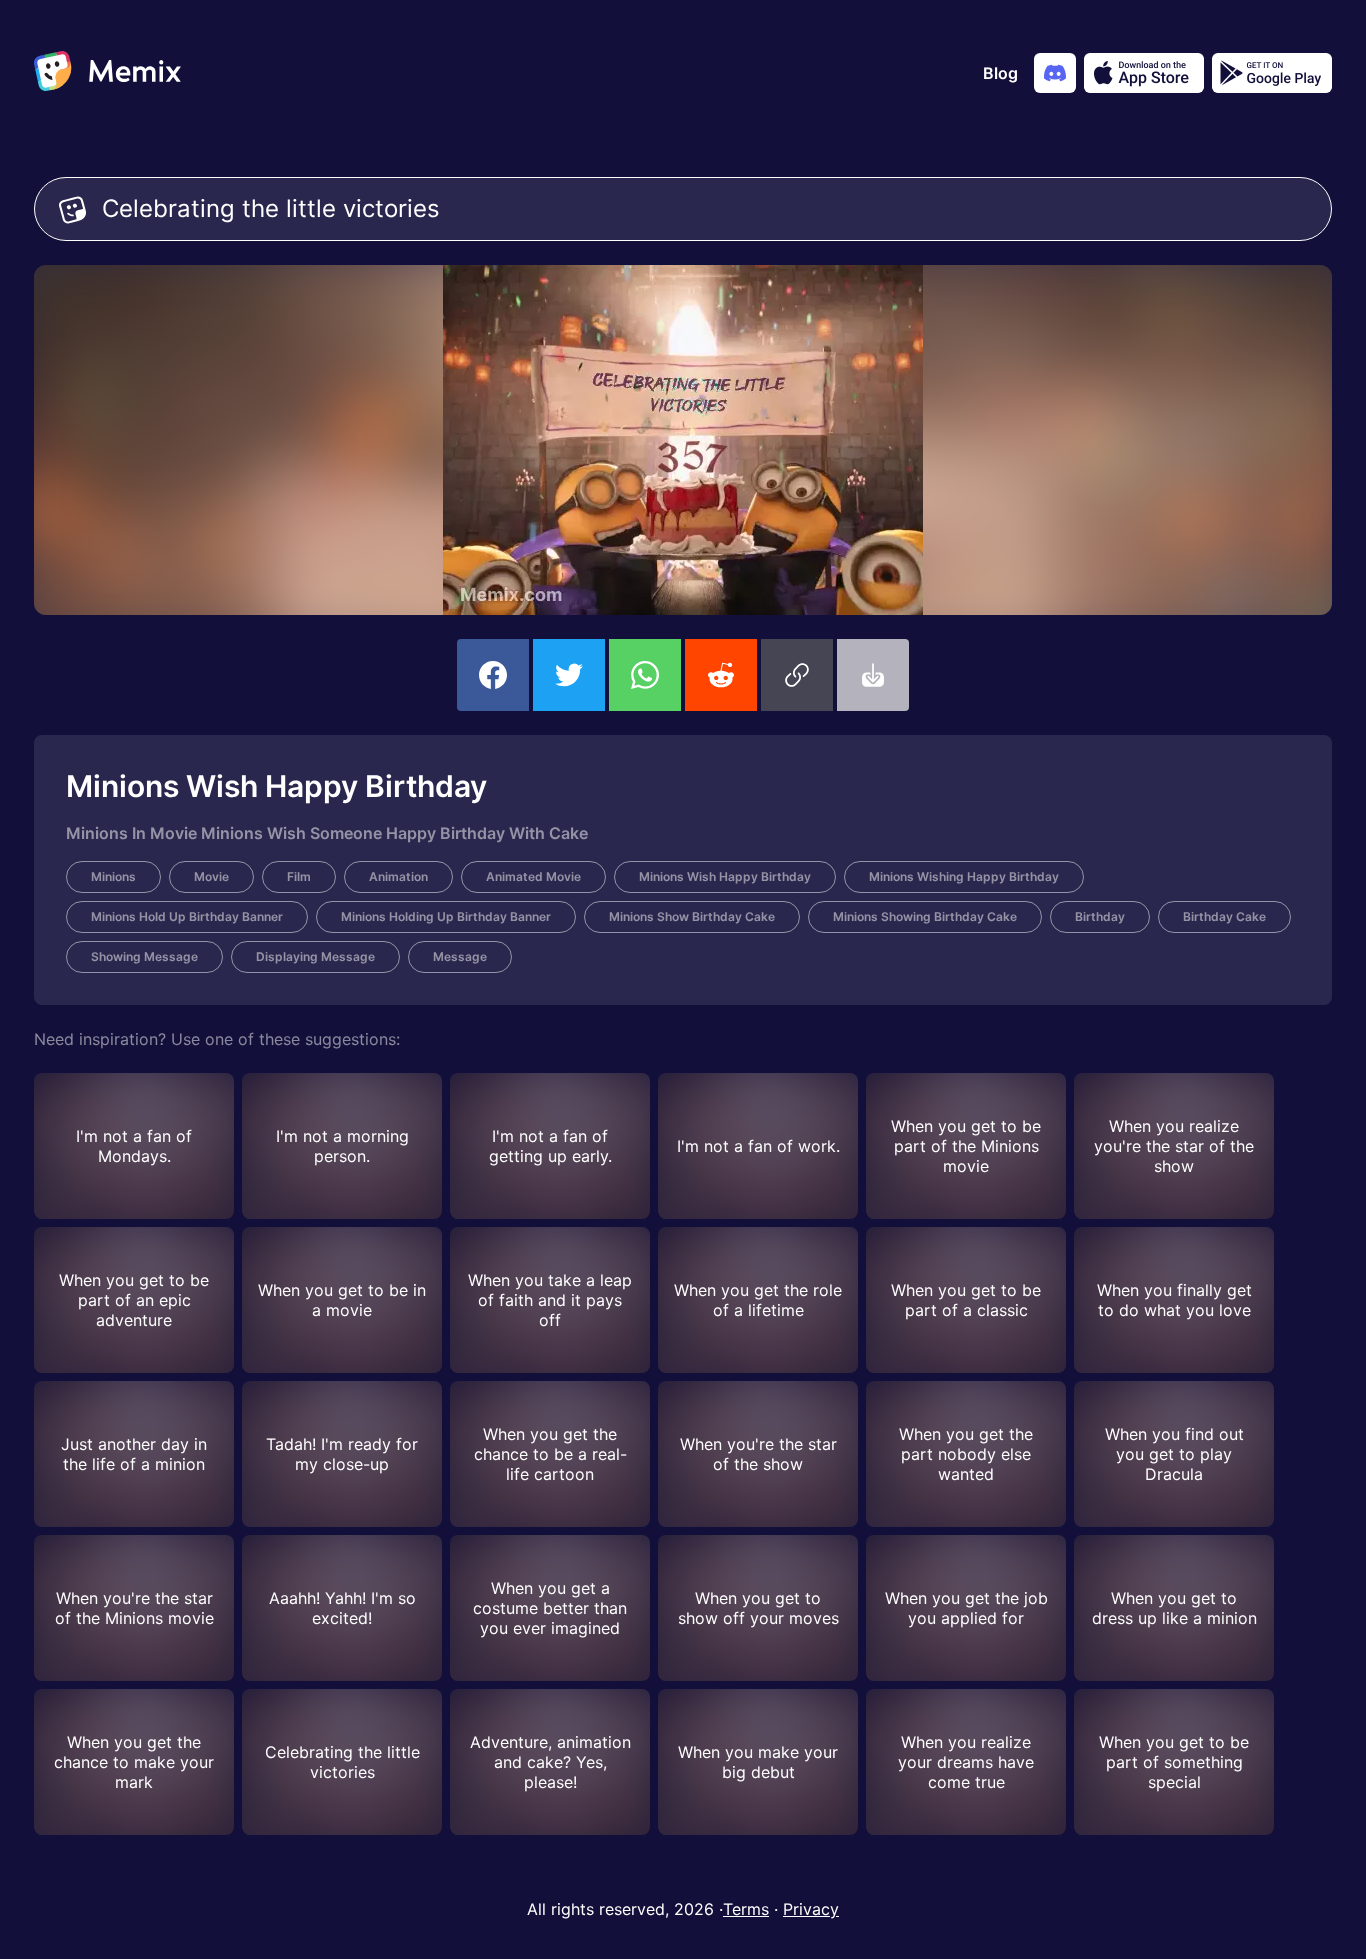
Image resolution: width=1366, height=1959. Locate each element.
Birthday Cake (1224, 916)
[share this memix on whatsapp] (645, 675)
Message (460, 956)
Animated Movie (533, 876)
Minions (113, 876)
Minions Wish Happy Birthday (725, 876)
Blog (1000, 73)
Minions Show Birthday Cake (692, 916)
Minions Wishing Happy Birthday (964, 876)
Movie (211, 876)
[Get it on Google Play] (1272, 73)
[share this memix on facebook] (493, 675)
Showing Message (144, 956)
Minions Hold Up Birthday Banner (187, 916)
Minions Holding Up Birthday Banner (446, 916)
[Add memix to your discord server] (1055, 73)
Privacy (811, 1909)
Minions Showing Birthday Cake (925, 916)
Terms (746, 1909)
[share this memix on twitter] (569, 675)
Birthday (1100, 916)
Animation (398, 876)
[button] (797, 675)
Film (299, 876)
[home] (107, 73)
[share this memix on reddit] (721, 675)
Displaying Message (315, 956)
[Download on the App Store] (1144, 73)
